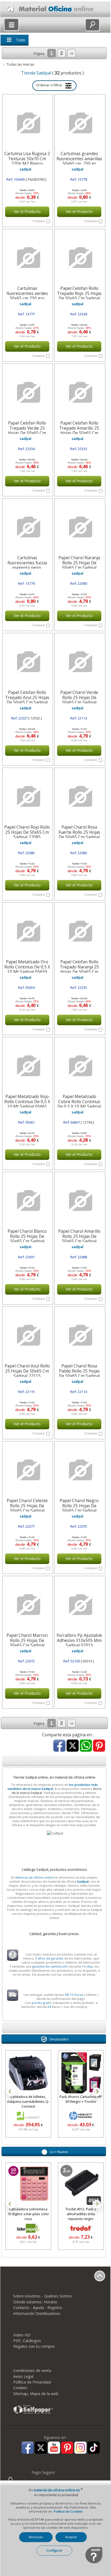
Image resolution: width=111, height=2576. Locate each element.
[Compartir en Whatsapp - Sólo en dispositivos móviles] (86, 1746)
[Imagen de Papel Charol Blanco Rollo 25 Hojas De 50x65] (27, 1201)
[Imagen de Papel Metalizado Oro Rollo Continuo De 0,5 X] (27, 931)
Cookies (20, 2388)
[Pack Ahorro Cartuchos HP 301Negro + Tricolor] (59, 2073)
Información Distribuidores (37, 2313)
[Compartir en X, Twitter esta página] (73, 1746)
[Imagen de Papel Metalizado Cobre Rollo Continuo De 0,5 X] (79, 1066)
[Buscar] (92, 25)
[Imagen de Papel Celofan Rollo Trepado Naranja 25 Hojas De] (79, 931)
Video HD (22, 2335)
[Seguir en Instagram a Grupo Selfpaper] (80, 2448)
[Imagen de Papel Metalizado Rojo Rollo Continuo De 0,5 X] (27, 1066)
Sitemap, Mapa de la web (36, 2394)
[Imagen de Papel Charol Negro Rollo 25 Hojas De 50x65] (79, 1470)
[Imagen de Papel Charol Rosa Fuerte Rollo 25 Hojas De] (79, 797)
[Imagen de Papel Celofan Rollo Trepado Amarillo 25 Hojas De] (79, 393)
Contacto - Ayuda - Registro (38, 2308)
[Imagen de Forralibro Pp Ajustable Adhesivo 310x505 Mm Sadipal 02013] (79, 1605)
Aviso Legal (23, 2376)
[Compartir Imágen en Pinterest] (99, 1746)
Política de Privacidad (32, 2382)
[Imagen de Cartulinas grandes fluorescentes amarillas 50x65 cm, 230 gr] (79, 123)
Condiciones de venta (32, 2370)
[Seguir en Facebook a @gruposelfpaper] (28, 2448)
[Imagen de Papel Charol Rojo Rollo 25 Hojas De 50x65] (27, 797)
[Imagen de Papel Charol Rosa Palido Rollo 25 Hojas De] (79, 1335)
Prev (11, 2092)
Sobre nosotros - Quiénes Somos (43, 2296)
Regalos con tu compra (34, 2346)
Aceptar (71, 2537)
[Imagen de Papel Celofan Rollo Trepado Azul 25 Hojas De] (27, 662)
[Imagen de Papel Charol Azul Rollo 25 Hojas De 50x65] (27, 1335)
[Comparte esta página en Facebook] (59, 1746)
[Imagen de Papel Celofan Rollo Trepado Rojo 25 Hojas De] (79, 258)
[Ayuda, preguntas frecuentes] (94, 2563)
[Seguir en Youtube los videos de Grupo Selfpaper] (54, 2448)
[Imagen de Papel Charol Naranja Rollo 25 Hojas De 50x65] (79, 527)
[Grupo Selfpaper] (33, 2414)
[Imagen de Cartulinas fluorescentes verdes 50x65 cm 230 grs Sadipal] (27, 258)
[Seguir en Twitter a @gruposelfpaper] (41, 2448)
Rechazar (36, 2537)
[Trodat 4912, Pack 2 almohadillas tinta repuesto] (81, 2185)
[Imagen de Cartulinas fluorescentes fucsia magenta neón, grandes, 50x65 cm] (27, 527)
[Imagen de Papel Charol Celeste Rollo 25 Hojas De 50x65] (27, 1470)
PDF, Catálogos (27, 2341)
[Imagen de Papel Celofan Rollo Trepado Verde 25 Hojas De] (27, 393)
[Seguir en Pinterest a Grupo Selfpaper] (67, 2448)
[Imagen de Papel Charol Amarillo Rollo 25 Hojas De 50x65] (79, 1201)
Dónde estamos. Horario (35, 2302)
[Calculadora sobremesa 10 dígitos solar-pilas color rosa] (28, 2185)
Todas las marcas (21, 64)
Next (97, 2092)
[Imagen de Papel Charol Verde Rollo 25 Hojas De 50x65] (79, 662)
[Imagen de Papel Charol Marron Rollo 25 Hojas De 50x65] (27, 1605)
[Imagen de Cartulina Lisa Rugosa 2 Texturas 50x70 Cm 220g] (27, 123)
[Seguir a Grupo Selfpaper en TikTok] (94, 2448)
